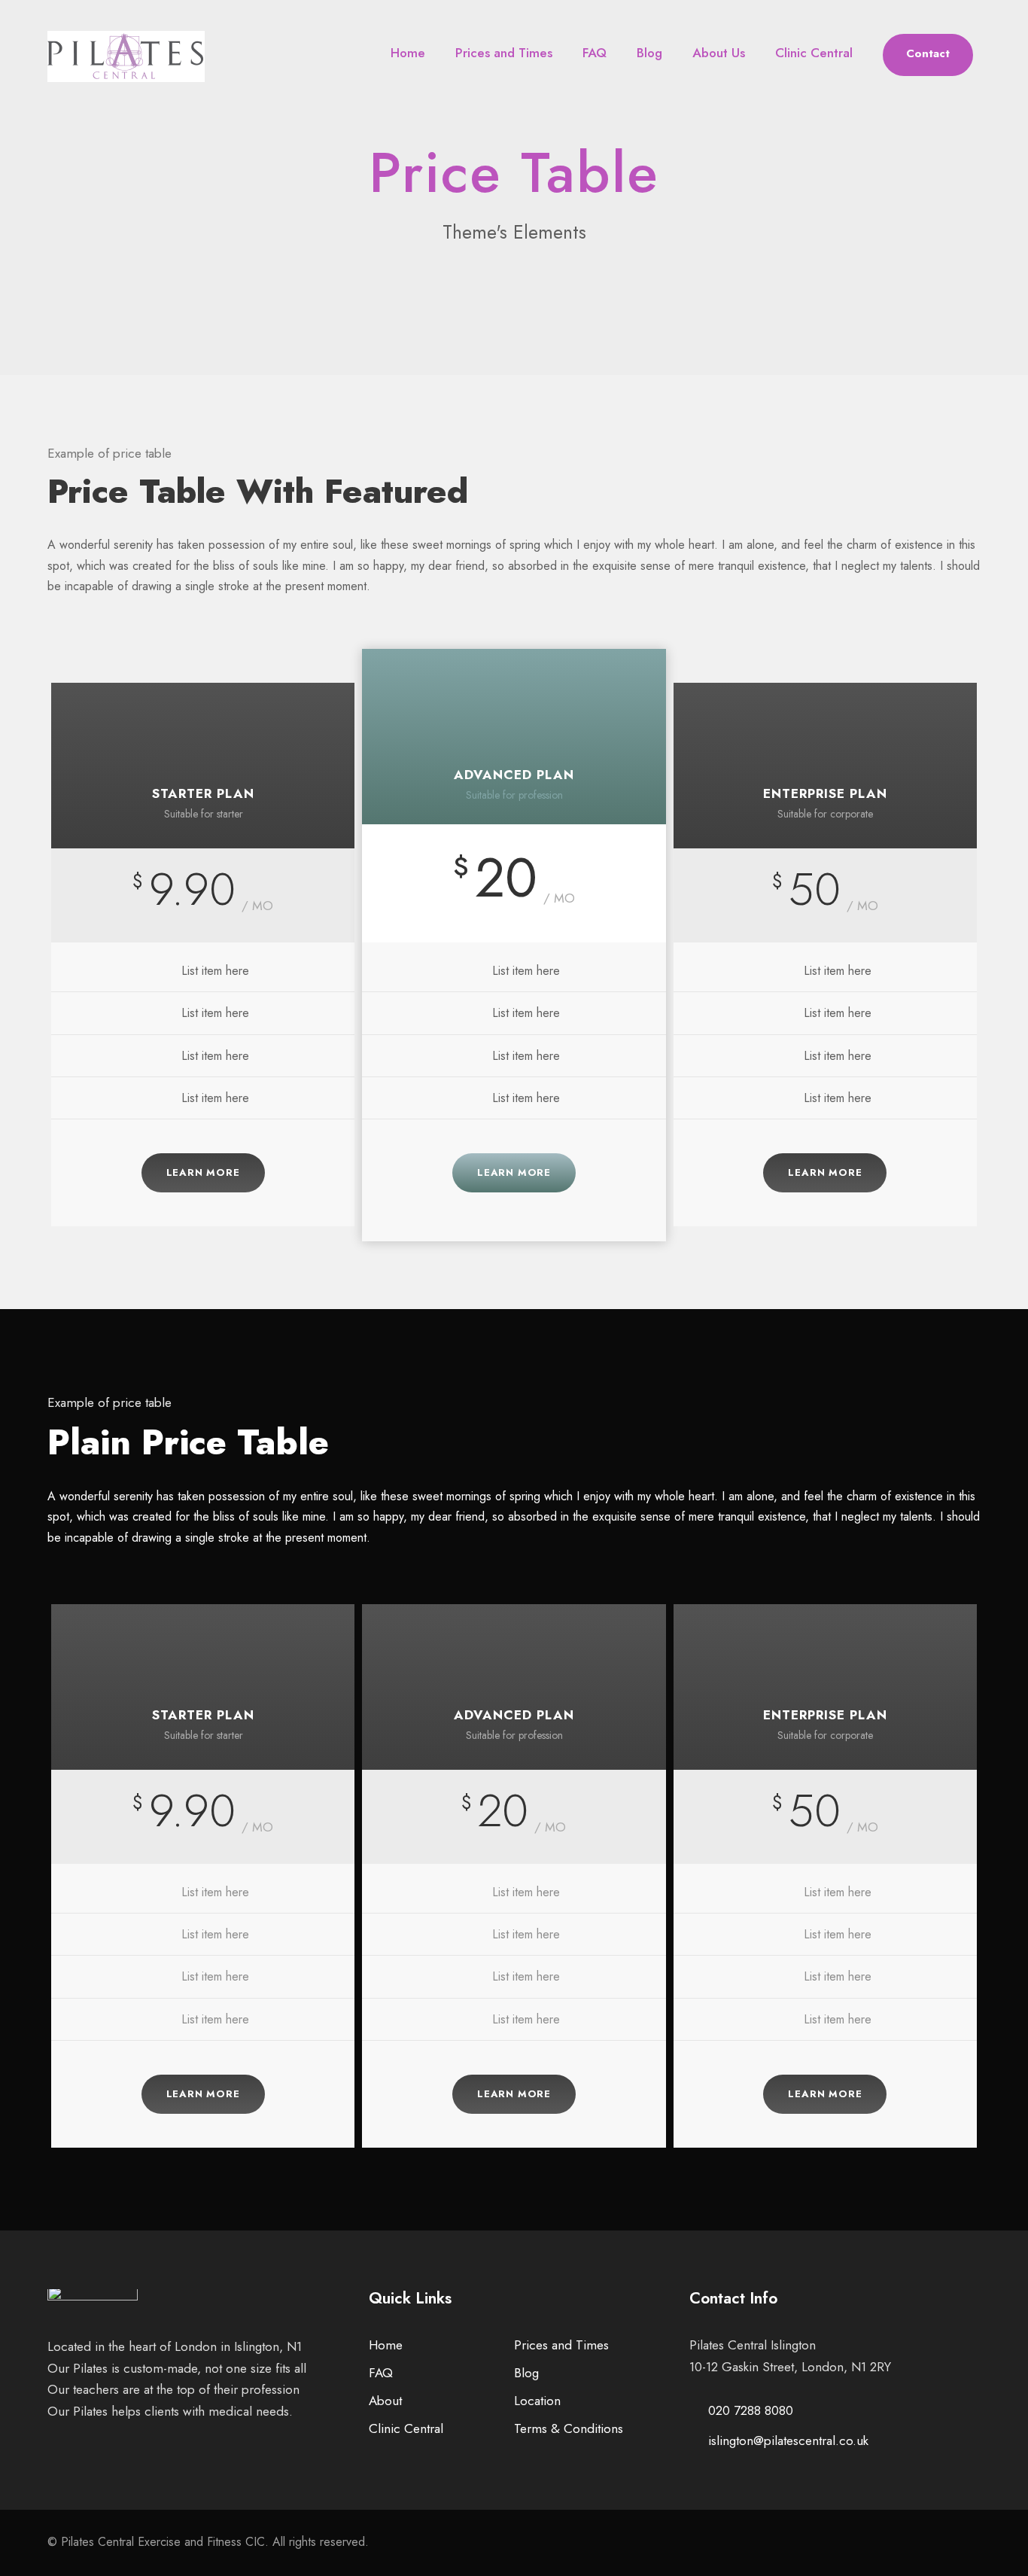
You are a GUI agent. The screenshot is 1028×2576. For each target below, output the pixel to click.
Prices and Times (504, 53)
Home (408, 53)
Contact (928, 53)
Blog (649, 53)
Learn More (203, 1172)
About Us (719, 53)
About (385, 2401)
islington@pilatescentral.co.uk (788, 2441)
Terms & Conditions (569, 2428)
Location (537, 2401)
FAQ (595, 53)
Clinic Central (814, 53)
